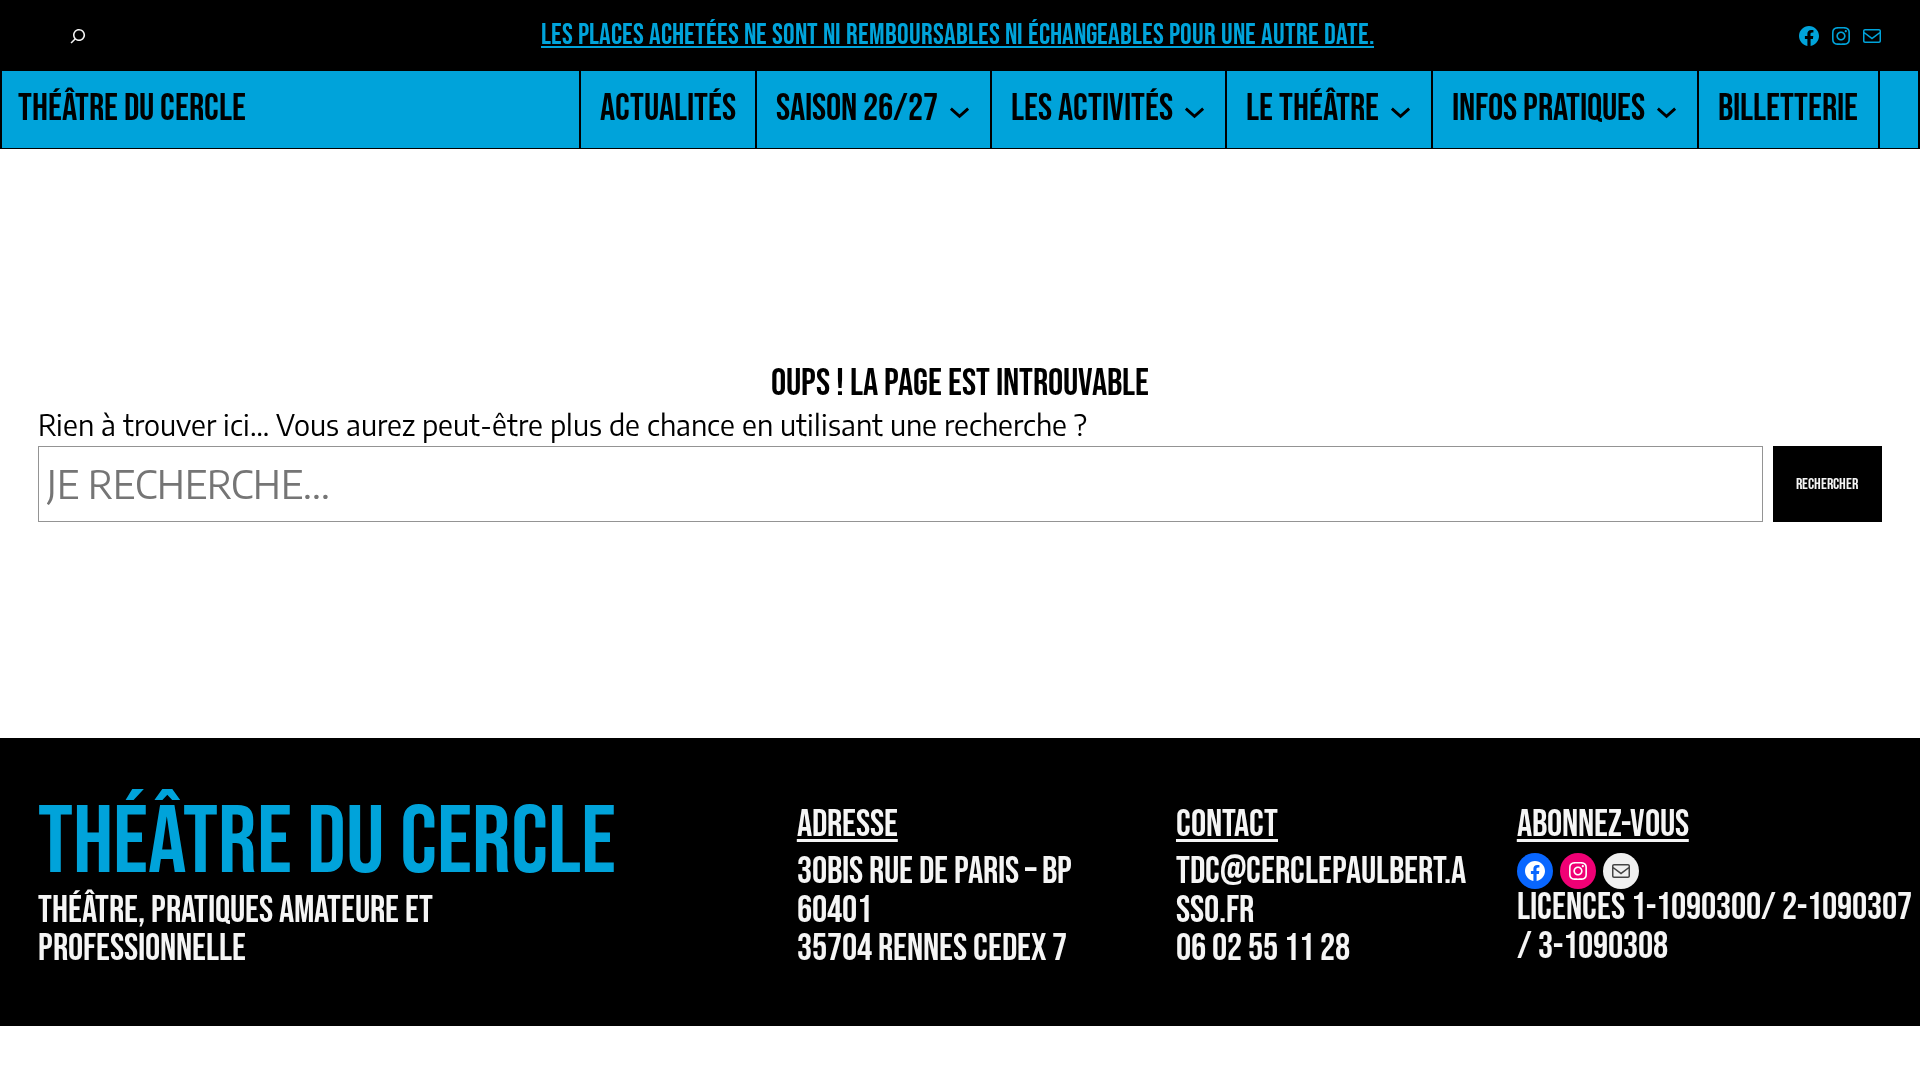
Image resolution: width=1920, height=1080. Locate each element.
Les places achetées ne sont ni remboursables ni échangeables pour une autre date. (957, 35)
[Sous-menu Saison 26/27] (959, 109)
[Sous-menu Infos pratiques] (1666, 109)
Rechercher (1827, 484)
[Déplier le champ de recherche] (77, 37)
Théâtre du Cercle (132, 108)
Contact (1227, 824)
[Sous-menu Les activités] (1194, 109)
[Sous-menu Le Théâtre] (1400, 109)
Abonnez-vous (1603, 824)
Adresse (847, 824)
